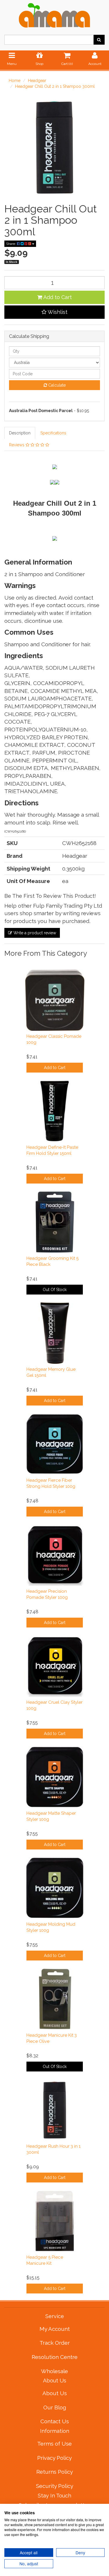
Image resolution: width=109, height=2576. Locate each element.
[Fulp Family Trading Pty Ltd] (54, 14)
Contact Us (55, 2421)
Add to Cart (57, 297)
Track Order (55, 2343)
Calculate (56, 385)
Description (20, 433)
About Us (55, 2393)
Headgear (37, 81)
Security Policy (55, 2486)
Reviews (17, 445)
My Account (55, 2329)
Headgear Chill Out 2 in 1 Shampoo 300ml (55, 86)
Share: (11, 244)
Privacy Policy (54, 2458)
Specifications (53, 433)
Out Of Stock (55, 1290)
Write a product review (34, 933)
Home (15, 81)
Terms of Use (54, 2444)
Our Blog (55, 2407)
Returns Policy (55, 2472)
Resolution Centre (55, 2357)
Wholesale (54, 2371)
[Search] (99, 40)
